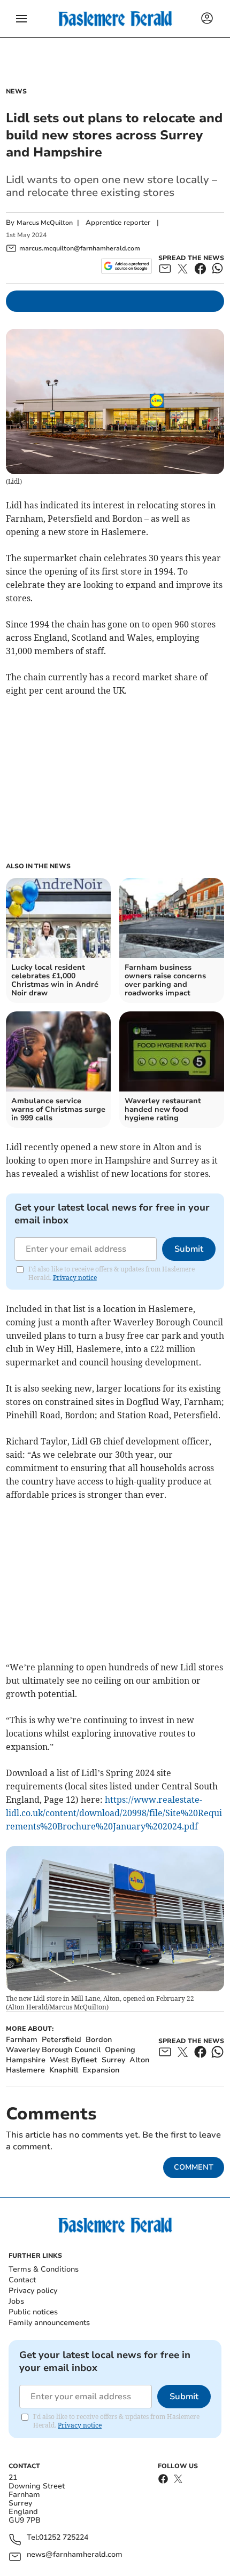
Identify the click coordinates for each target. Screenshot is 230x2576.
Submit (189, 1249)
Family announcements (49, 2323)
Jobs (16, 2301)
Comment (194, 2167)
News (16, 91)
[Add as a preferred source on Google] (126, 266)
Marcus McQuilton (45, 223)
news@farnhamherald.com (75, 2555)
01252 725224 (64, 2538)
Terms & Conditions (44, 2269)
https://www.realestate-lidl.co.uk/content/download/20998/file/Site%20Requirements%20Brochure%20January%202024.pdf (114, 1813)
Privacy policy (33, 2291)
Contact (22, 2280)
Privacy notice (75, 1278)
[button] (21, 19)
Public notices (33, 2312)
